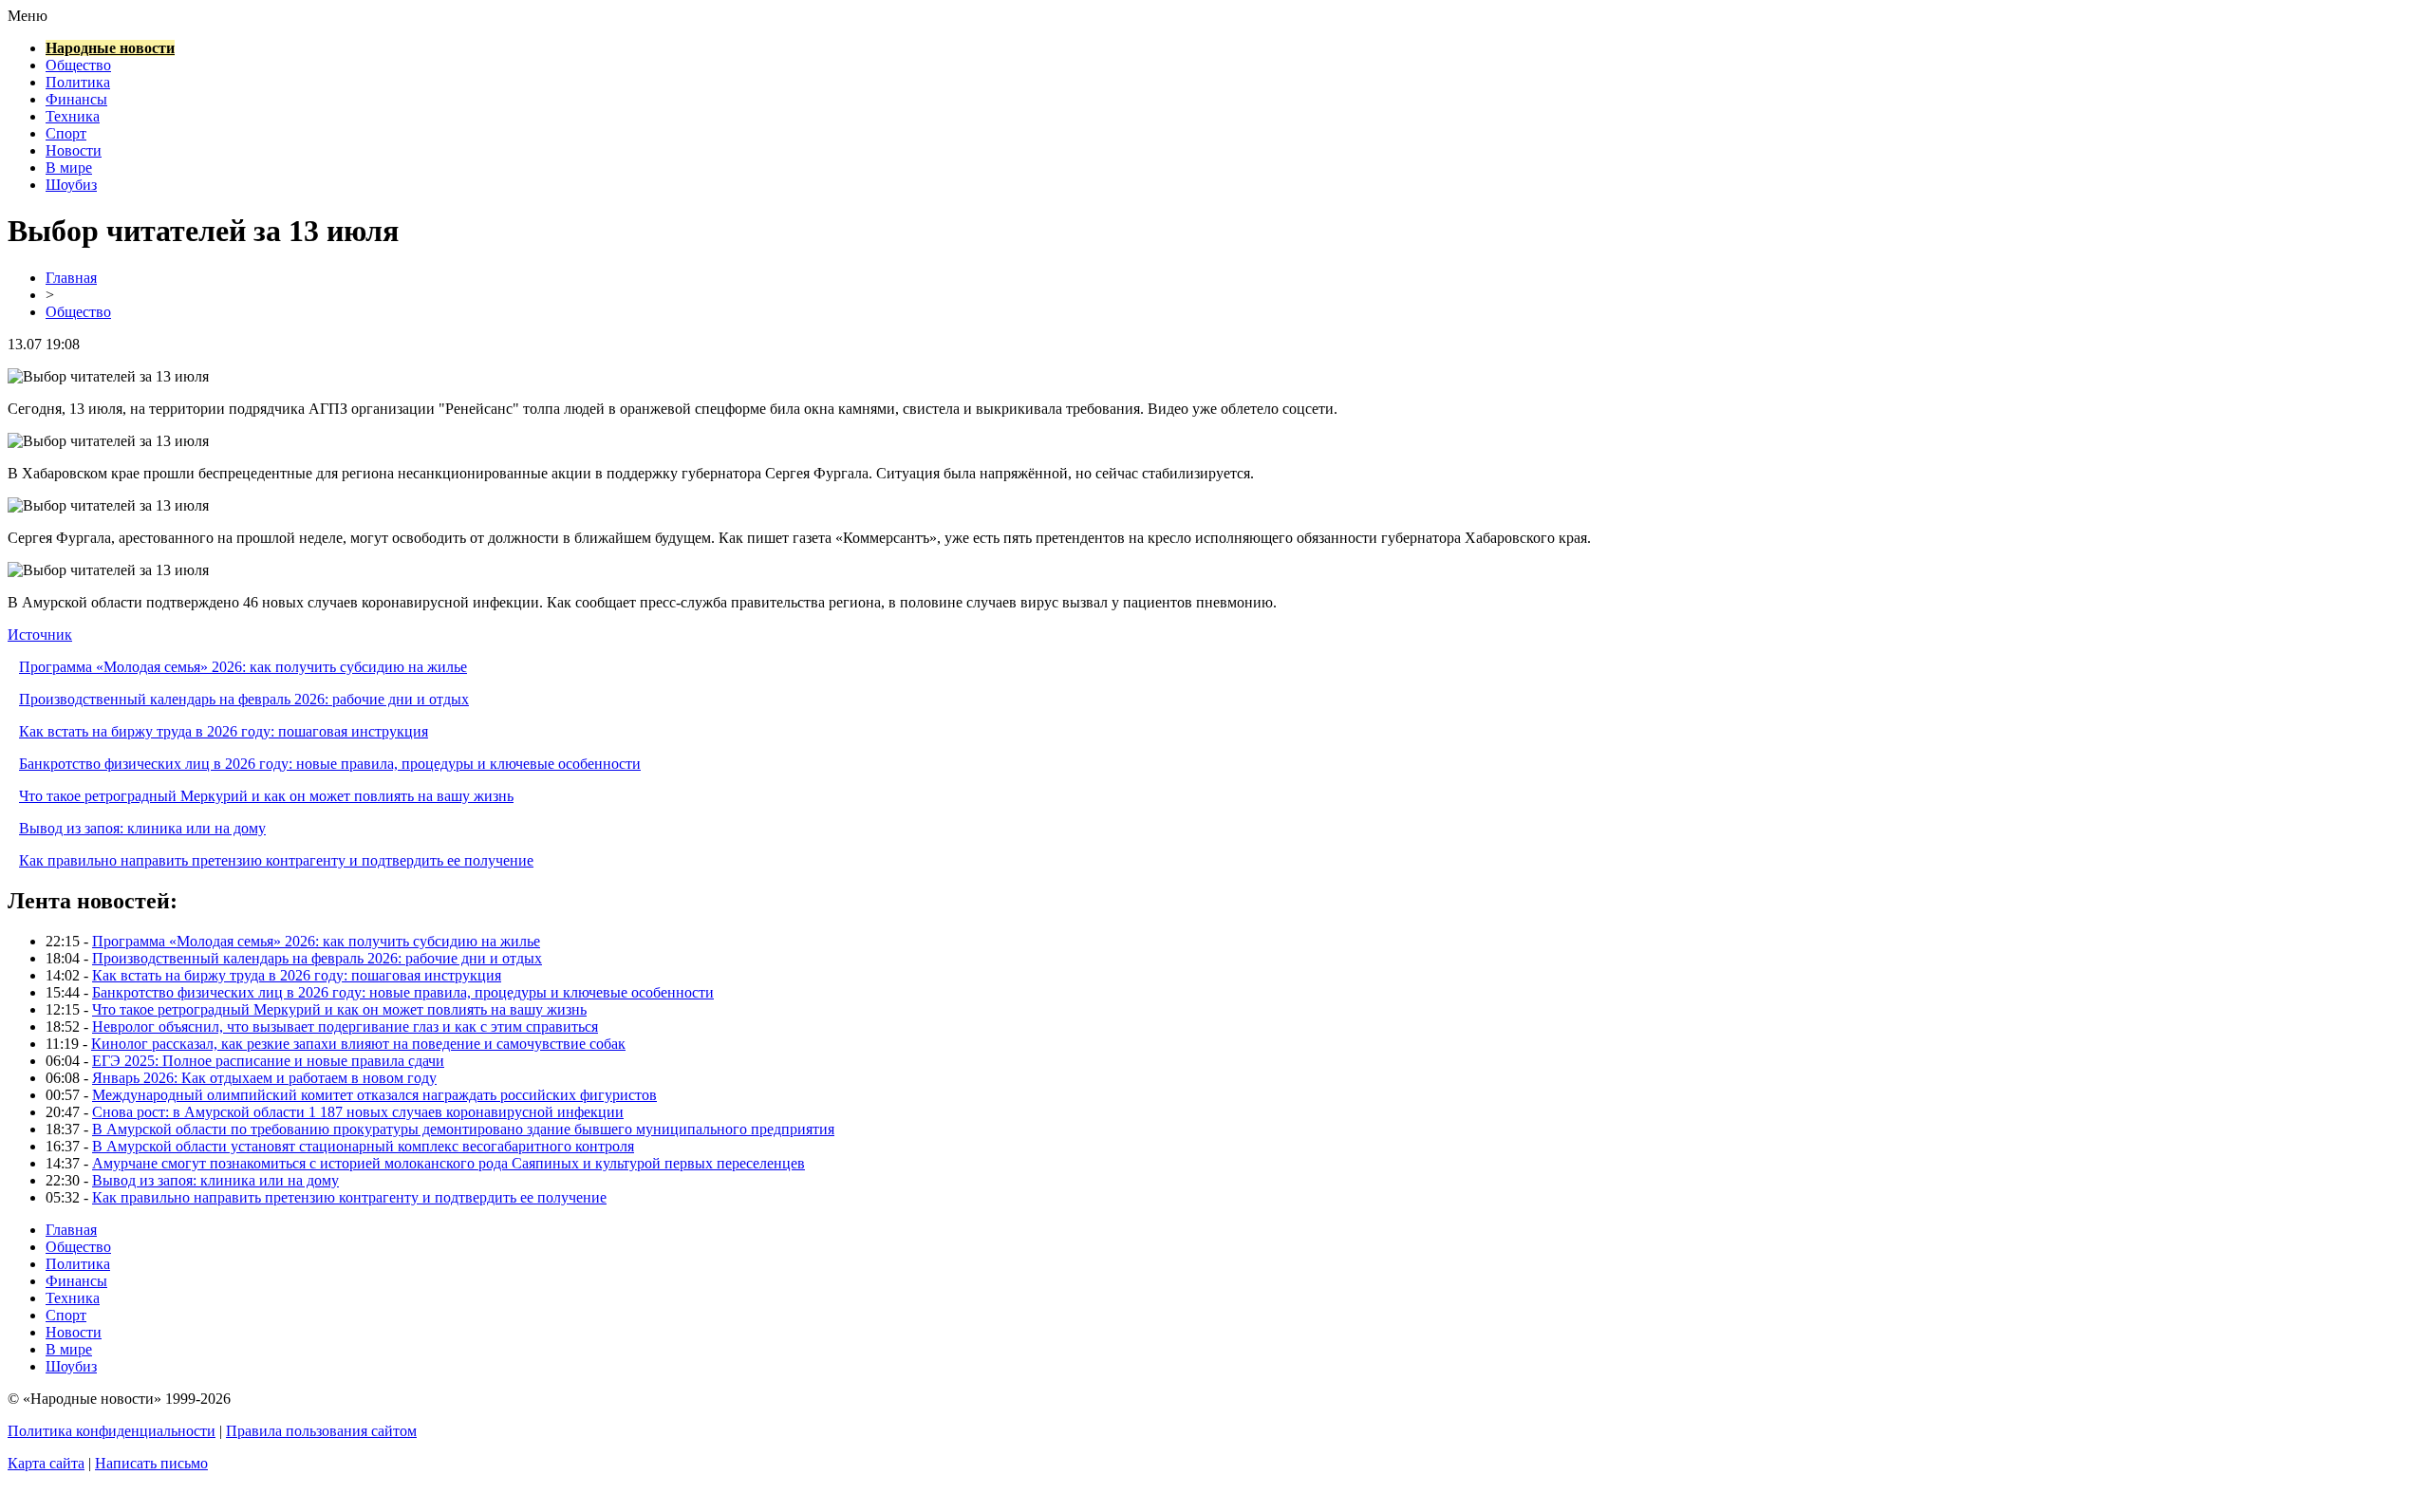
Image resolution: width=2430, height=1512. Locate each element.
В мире (69, 168)
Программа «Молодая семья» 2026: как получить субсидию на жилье (243, 667)
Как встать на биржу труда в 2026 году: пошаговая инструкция (224, 731)
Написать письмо (151, 1463)
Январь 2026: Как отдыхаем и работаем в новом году (264, 1078)
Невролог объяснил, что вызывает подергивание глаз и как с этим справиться (345, 1027)
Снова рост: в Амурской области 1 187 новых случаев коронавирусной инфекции (358, 1112)
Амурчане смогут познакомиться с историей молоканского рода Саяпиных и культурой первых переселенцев (449, 1163)
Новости (74, 150)
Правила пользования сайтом (321, 1431)
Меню (28, 16)
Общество (78, 65)
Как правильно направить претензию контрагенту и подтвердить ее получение (276, 860)
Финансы (76, 99)
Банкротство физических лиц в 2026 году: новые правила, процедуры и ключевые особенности (330, 764)
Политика (78, 82)
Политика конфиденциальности (112, 1431)
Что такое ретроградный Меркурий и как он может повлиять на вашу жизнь (266, 796)
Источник (40, 635)
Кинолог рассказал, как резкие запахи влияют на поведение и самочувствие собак (358, 1044)
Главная (71, 278)
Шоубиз (71, 185)
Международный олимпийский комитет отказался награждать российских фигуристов (374, 1095)
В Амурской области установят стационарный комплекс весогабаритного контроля (363, 1146)
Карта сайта (46, 1463)
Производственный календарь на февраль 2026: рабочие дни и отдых (244, 699)
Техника (73, 116)
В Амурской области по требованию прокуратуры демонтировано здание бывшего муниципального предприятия (463, 1129)
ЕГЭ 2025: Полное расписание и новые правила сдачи (268, 1061)
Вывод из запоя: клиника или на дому (142, 828)
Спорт (66, 133)
